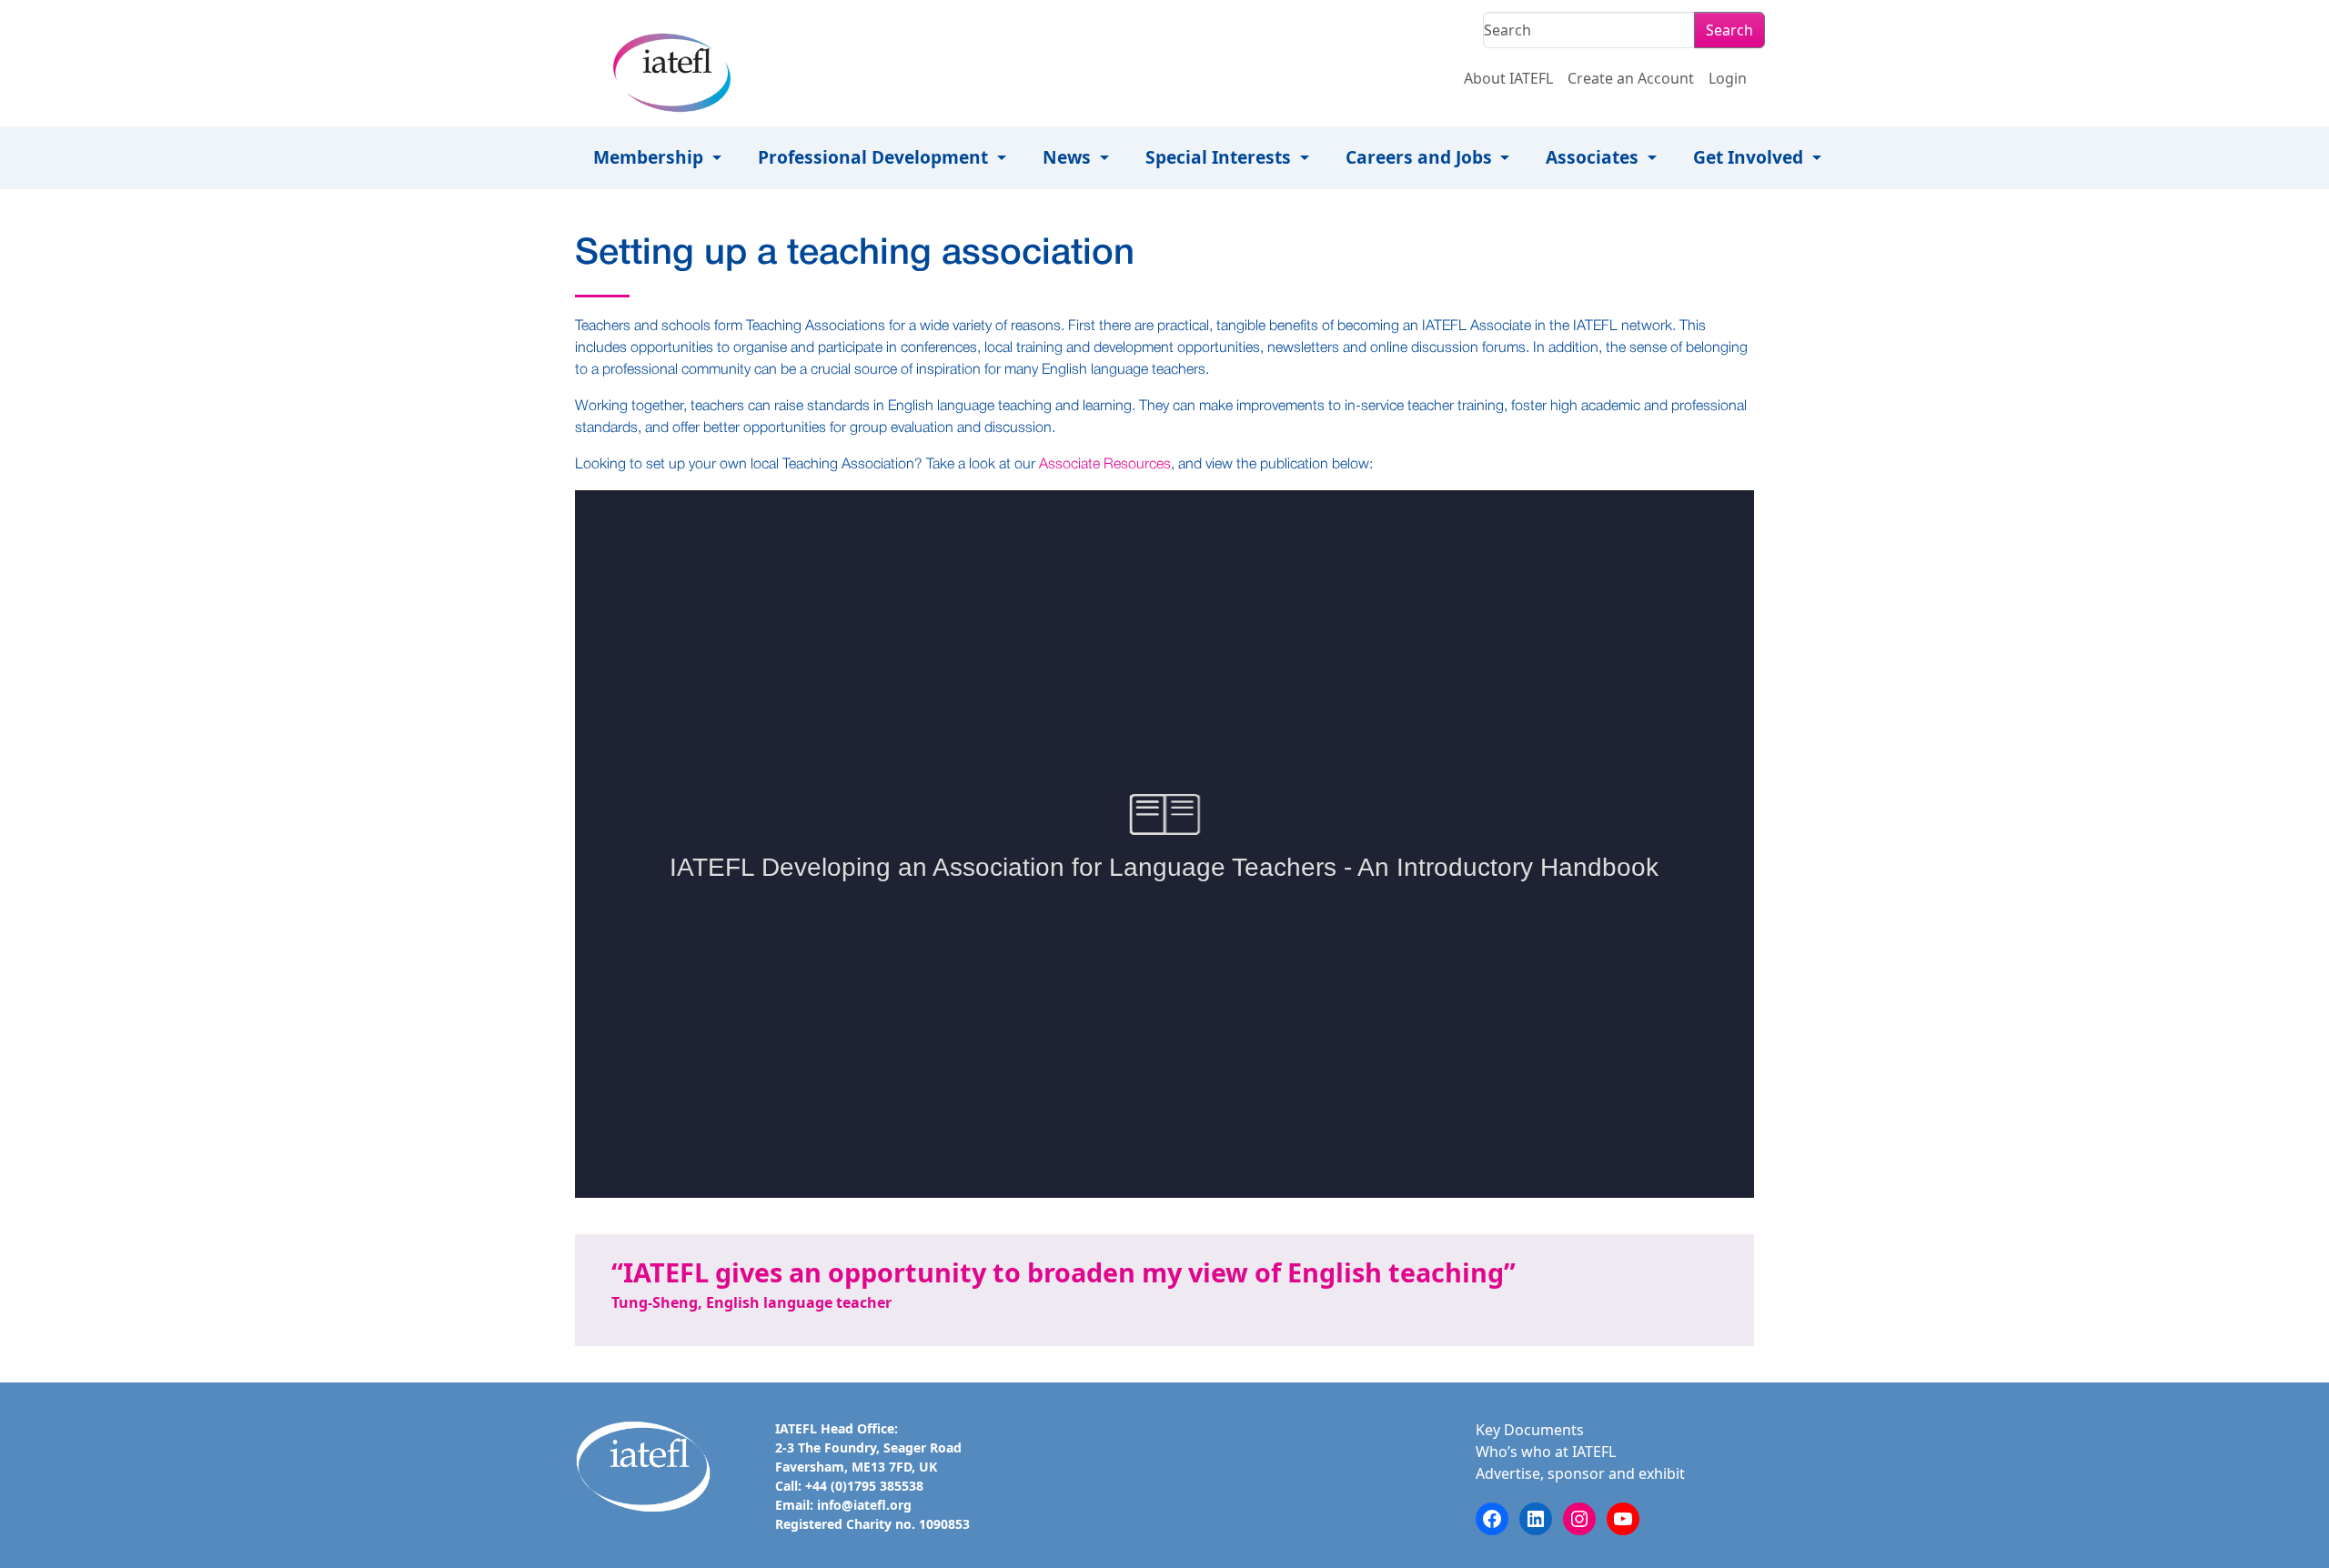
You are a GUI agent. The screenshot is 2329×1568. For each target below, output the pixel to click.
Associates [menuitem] (1594, 157)
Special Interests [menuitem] (1220, 157)
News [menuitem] (1069, 157)
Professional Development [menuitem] (875, 157)
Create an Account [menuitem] (1631, 78)
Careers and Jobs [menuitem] (1421, 157)
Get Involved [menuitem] (1750, 157)
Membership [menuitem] (650, 157)
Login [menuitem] (1728, 78)
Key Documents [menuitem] (1530, 1430)
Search (1729, 30)
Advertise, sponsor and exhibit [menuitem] (1580, 1473)
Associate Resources (1105, 465)
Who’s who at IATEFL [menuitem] (1546, 1452)
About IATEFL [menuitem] (1508, 78)
